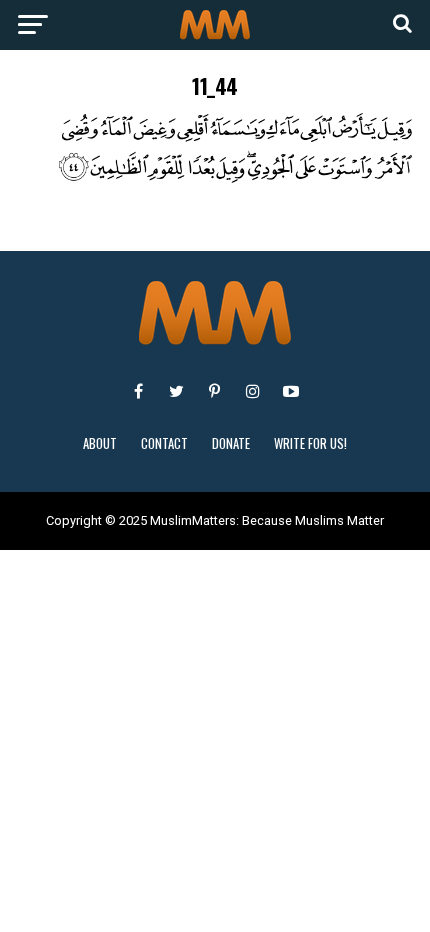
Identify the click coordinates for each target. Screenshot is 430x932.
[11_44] (215, 177)
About (100, 443)
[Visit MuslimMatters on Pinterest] (215, 391)
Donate (231, 443)
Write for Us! (310, 443)
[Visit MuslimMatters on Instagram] (253, 391)
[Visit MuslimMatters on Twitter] (177, 391)
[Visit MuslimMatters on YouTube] (291, 391)
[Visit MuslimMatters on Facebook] (139, 391)
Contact (164, 443)
